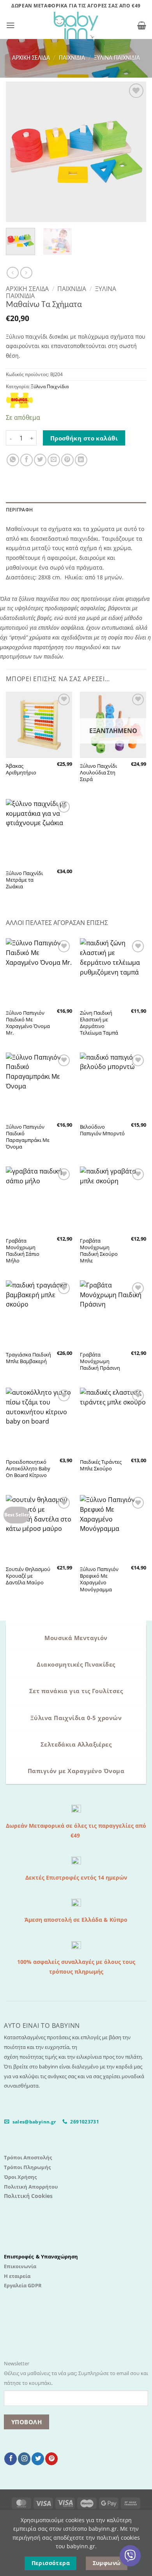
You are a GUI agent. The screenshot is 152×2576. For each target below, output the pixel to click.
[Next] (134, 152)
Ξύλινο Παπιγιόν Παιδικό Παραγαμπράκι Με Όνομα (28, 1137)
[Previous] (18, 152)
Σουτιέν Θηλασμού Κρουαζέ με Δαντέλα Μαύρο (28, 1576)
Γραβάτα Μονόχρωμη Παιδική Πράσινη (100, 1361)
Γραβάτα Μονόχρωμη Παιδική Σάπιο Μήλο (23, 1251)
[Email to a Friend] (54, 460)
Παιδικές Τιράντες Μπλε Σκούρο (101, 1465)
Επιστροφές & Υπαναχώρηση (41, 2256)
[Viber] (130, 2556)
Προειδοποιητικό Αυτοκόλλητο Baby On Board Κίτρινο (28, 1469)
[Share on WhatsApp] (13, 460)
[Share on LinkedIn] (81, 460)
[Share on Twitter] (40, 460)
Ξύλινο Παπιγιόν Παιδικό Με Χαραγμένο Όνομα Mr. (28, 1023)
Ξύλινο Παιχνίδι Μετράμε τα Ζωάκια (24, 880)
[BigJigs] (19, 400)
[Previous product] (26, 273)
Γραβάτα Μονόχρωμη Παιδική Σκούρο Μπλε (99, 1251)
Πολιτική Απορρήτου (31, 2187)
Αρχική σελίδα (31, 58)
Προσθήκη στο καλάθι (84, 438)
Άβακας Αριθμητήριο (21, 769)
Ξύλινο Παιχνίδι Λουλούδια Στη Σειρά (98, 773)
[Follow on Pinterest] (51, 2459)
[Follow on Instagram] (24, 2459)
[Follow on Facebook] (11, 2459)
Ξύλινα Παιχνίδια (117, 58)
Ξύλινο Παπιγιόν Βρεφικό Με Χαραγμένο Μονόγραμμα (99, 1579)
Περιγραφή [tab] (19, 510)
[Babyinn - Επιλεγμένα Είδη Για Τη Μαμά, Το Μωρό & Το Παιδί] (76, 25)
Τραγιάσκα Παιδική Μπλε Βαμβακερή (28, 1358)
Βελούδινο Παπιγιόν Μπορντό (102, 1130)
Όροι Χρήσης (20, 2177)
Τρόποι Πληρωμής (27, 2167)
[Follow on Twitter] (38, 2459)
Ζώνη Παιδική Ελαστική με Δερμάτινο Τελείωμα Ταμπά (99, 1023)
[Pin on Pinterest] (67, 460)
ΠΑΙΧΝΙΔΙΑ (72, 58)
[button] (11, 25)
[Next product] (12, 273)
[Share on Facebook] (27, 460)
